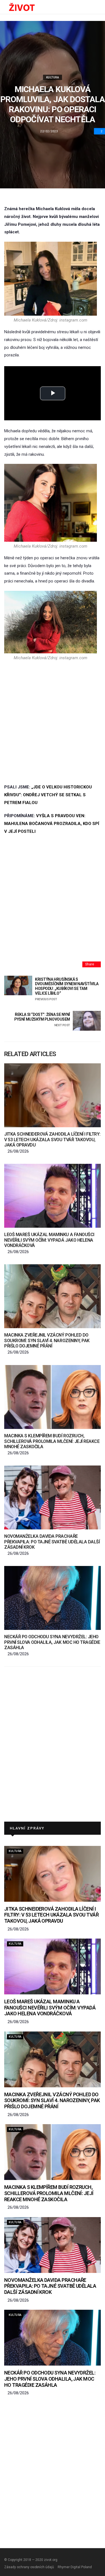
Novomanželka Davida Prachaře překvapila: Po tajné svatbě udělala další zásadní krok (52, 1542)
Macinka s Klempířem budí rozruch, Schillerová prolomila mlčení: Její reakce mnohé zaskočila (52, 1441)
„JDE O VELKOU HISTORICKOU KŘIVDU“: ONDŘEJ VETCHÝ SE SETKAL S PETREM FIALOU (48, 795)
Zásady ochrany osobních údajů (29, 2567)
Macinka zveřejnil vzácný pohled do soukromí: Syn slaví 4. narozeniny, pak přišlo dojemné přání (47, 1340)
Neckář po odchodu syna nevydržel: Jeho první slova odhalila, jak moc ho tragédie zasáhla (52, 1642)
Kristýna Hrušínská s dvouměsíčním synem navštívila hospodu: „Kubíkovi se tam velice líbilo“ (67, 989)
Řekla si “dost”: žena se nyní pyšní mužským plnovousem (42, 1020)
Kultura (53, 77)
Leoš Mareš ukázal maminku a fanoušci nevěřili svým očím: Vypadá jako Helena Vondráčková (49, 1240)
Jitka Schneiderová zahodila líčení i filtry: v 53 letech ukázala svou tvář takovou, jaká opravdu (52, 1139)
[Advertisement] (53, 722)
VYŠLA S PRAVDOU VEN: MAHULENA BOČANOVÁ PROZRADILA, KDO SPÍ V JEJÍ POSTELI (52, 824)
